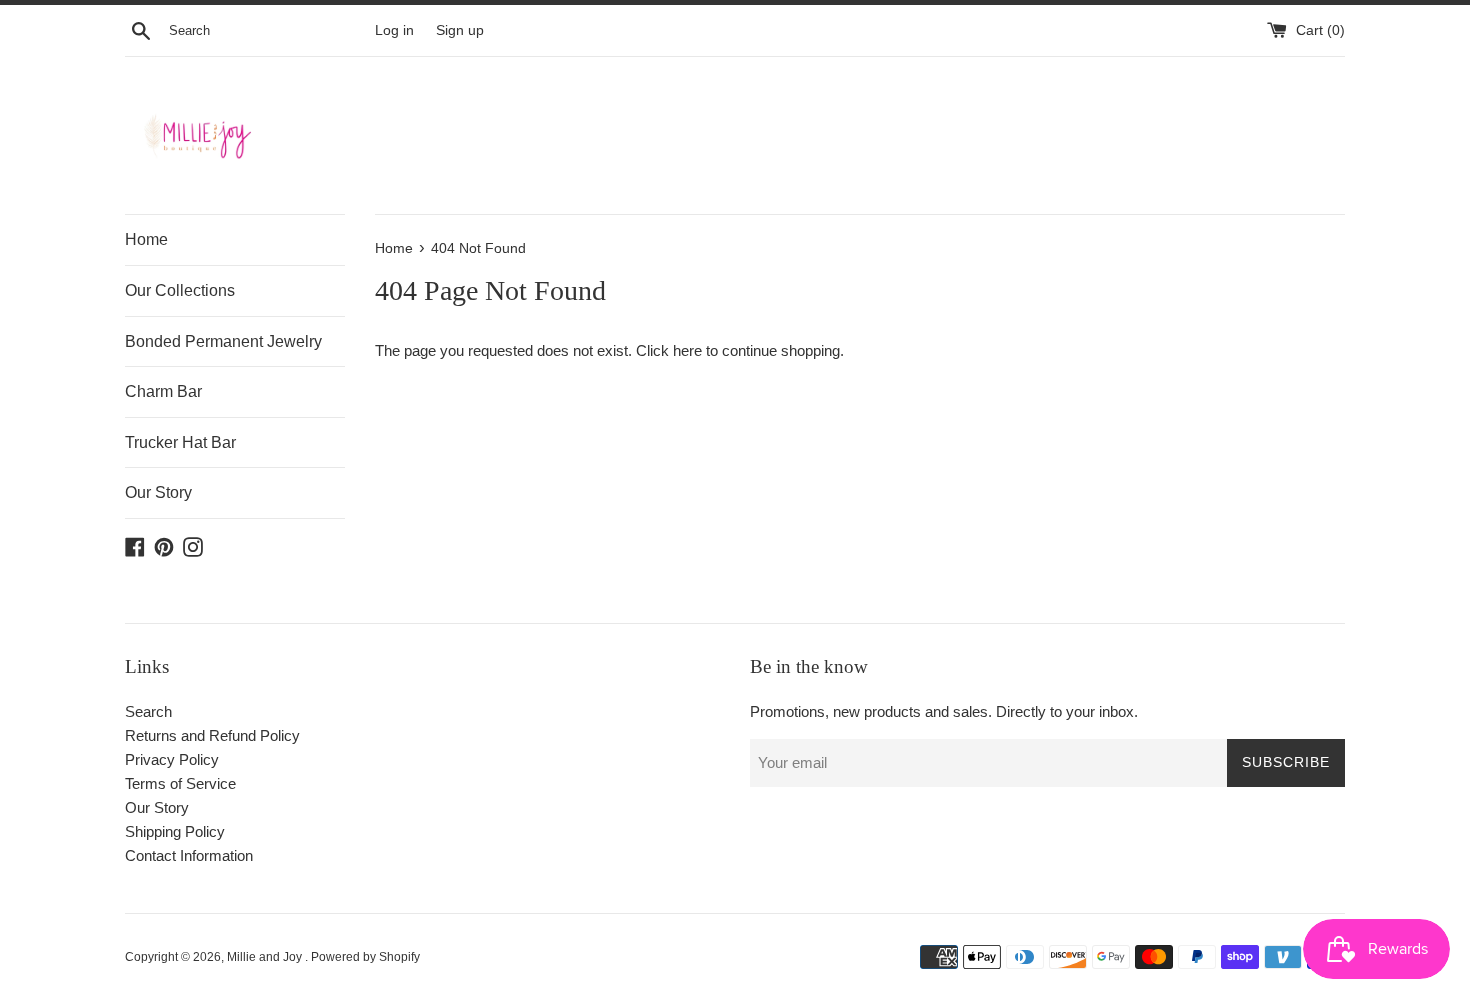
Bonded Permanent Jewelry (223, 341)
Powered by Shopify (365, 957)
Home (146, 239)
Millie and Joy (266, 957)
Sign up (460, 30)
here (687, 350)
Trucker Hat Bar (180, 442)
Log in (394, 30)
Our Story (158, 492)
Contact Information (189, 855)
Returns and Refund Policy (212, 735)
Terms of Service (180, 783)
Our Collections (180, 290)
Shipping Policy (175, 831)
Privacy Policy (172, 759)
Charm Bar (163, 391)
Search (148, 711)
